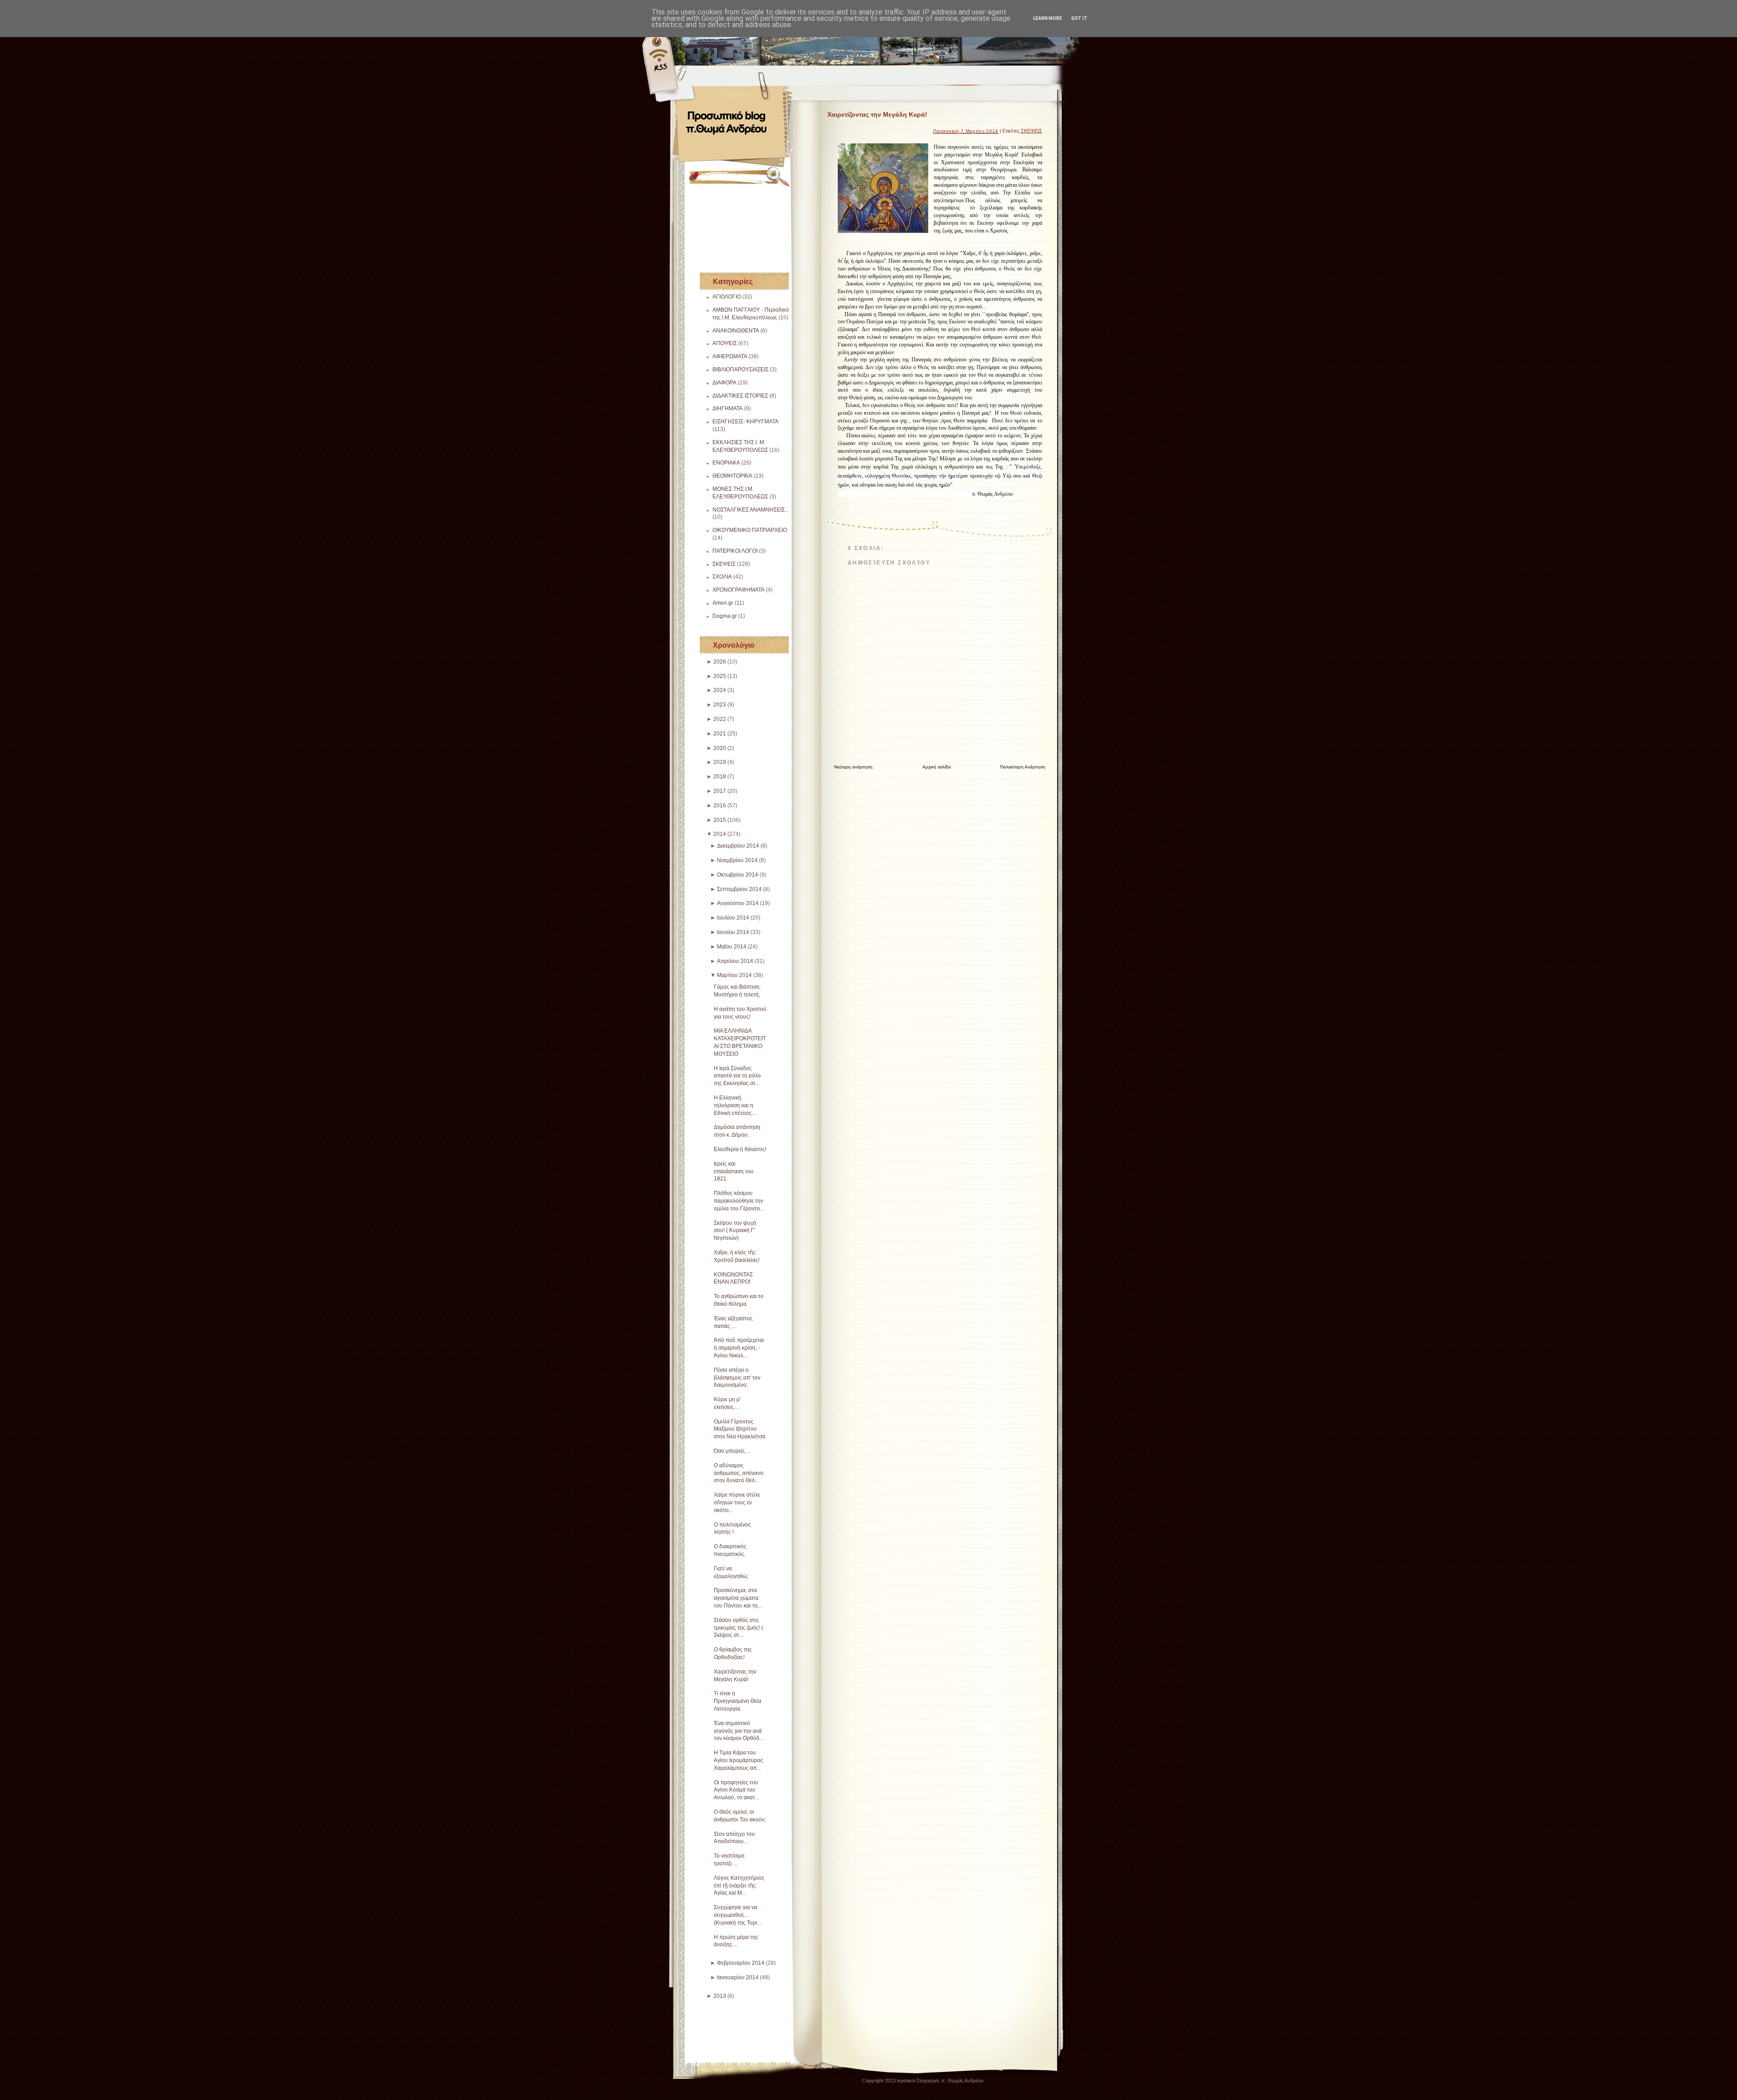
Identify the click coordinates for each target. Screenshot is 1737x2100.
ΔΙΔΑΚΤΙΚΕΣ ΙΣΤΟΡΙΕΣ (740, 396)
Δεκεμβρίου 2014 (738, 846)
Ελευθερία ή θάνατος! (740, 1149)
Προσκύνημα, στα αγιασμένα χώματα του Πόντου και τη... (738, 1598)
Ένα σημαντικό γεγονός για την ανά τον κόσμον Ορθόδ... (739, 1731)
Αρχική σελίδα (937, 767)
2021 (720, 734)
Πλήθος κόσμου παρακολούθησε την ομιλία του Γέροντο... (739, 1201)
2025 (720, 676)
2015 (720, 820)
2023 (720, 705)
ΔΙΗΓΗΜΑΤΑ (728, 408)
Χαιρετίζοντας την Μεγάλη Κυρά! (877, 114)
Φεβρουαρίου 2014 (741, 1963)
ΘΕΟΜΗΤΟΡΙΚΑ (732, 476)
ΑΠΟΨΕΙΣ (725, 343)
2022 (720, 719)
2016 (720, 806)
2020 (720, 748)
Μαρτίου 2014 (734, 975)
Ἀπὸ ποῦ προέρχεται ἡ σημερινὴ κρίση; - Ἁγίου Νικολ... (739, 1348)
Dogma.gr (725, 616)
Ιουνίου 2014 (733, 932)
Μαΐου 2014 (732, 947)
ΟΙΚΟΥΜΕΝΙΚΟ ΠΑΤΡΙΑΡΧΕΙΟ (750, 530)
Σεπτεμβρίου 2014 (739, 889)
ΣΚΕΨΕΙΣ (724, 564)
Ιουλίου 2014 (733, 918)
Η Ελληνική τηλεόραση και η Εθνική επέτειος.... (736, 1105)
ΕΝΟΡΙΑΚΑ (726, 463)
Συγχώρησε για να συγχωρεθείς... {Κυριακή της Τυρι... (738, 1915)
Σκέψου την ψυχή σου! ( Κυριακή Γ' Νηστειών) (735, 1231)
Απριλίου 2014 (735, 961)
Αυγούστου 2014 (738, 903)
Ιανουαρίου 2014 (738, 1977)
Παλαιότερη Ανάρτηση (1023, 767)
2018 (720, 777)
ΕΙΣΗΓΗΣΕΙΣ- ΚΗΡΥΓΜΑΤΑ (745, 422)
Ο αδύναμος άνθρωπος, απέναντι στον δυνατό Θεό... (739, 1473)
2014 (720, 834)
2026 (720, 662)
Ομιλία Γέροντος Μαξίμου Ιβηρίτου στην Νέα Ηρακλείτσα (740, 1429)
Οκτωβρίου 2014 (738, 875)
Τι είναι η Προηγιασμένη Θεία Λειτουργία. (738, 1701)
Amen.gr (723, 603)
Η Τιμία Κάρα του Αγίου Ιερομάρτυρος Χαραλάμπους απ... (738, 1760)
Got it (1079, 18)
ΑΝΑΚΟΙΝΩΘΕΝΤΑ (736, 331)
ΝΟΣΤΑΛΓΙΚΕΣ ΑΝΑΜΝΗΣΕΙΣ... (751, 510)
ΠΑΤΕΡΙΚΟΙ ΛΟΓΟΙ (735, 551)
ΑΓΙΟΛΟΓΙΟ (727, 297)
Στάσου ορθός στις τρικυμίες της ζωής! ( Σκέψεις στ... (738, 1628)
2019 (720, 762)
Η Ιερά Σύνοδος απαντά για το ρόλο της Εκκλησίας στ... (737, 1076)
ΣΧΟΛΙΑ (722, 577)
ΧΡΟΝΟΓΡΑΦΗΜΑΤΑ (738, 590)
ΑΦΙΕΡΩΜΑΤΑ (730, 356)
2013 (720, 1996)
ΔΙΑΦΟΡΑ (724, 383)
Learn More (1048, 18)
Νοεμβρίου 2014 (737, 860)
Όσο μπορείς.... (732, 1451)
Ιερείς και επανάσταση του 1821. (734, 1171)
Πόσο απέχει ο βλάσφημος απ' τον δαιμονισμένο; (737, 1378)
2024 (720, 690)
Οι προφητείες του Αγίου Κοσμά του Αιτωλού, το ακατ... (736, 1790)
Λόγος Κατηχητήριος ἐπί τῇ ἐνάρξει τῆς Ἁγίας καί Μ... (739, 1886)
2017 (720, 791)
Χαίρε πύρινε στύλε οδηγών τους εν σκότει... (737, 1503)
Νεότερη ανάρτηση (853, 767)
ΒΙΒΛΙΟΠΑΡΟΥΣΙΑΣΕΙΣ (740, 370)
